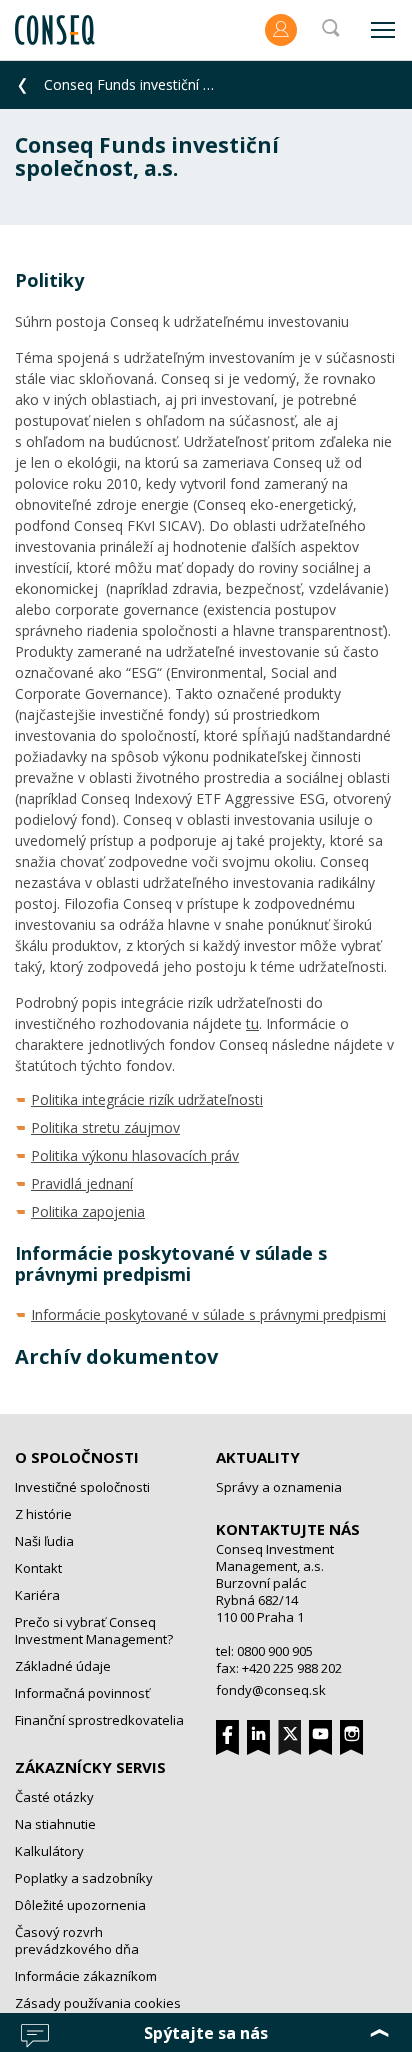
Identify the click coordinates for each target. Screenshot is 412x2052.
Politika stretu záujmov (105, 1127)
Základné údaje (63, 1666)
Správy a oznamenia (279, 1487)
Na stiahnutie (55, 1824)
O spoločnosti (77, 1457)
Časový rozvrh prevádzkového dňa (77, 1940)
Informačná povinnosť (82, 1693)
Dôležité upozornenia (80, 1905)
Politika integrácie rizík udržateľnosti (147, 1099)
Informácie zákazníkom (86, 1976)
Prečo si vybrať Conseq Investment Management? (94, 1630)
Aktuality (258, 1457)
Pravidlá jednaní (82, 1183)
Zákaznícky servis (90, 1767)
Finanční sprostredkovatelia (99, 1720)
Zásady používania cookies (98, 2003)
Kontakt (38, 1568)
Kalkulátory (49, 1851)
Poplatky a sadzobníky (84, 1878)
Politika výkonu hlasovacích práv (135, 1155)
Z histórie (43, 1514)
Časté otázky (54, 1797)
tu (252, 1023)
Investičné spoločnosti (82, 1487)
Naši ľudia (44, 1541)
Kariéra (37, 1595)
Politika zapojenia (88, 1211)
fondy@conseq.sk (271, 1690)
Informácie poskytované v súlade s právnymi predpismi (208, 1314)
